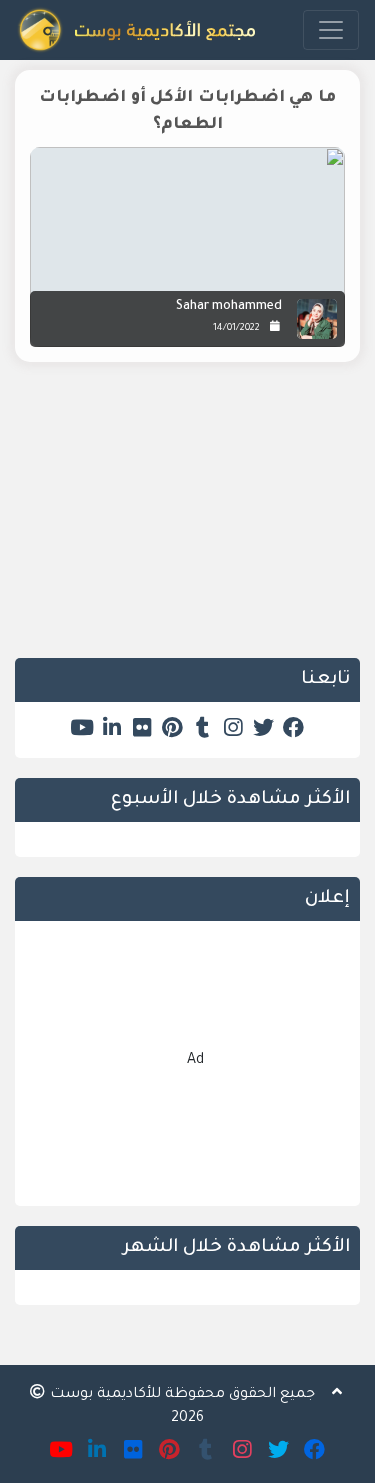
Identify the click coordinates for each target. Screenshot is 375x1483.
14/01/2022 (236, 328)
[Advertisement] (187, 517)
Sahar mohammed (229, 307)
